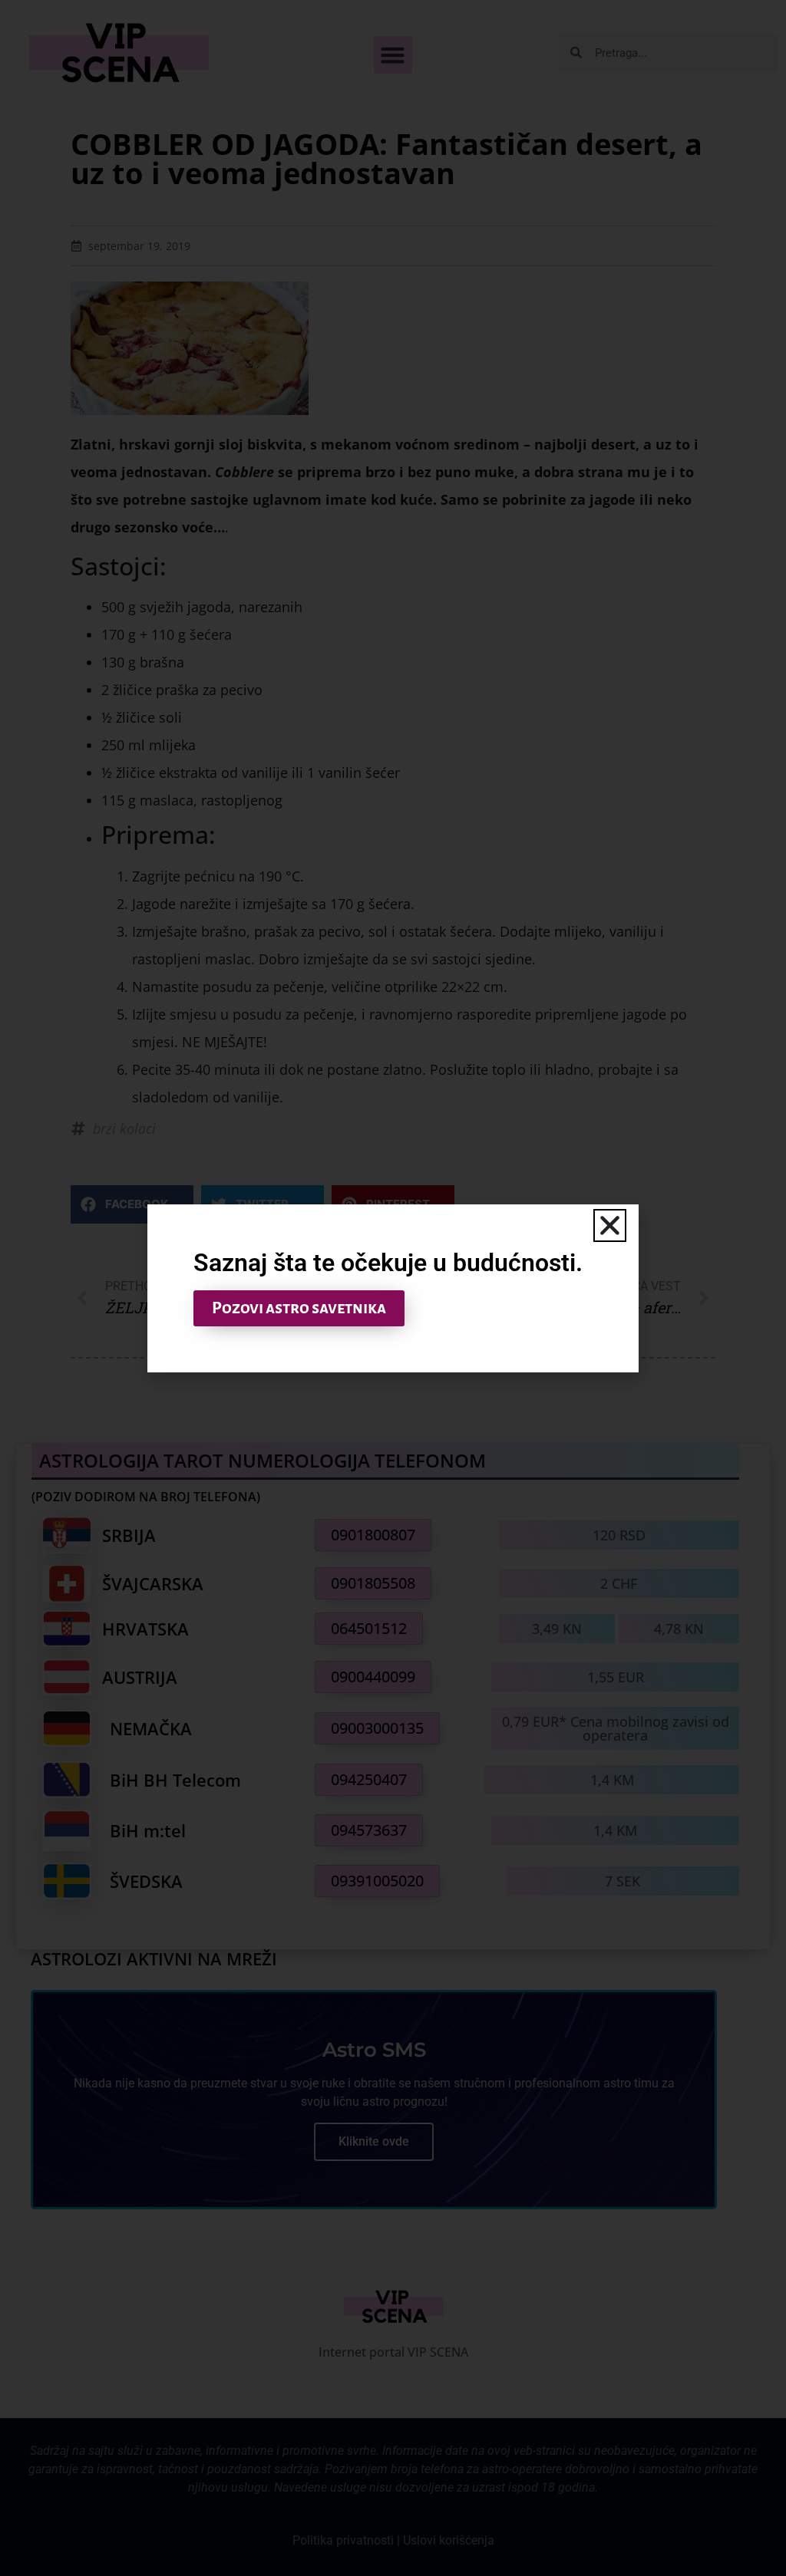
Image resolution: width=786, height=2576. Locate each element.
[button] (610, 1225)
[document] (393, 1288)
